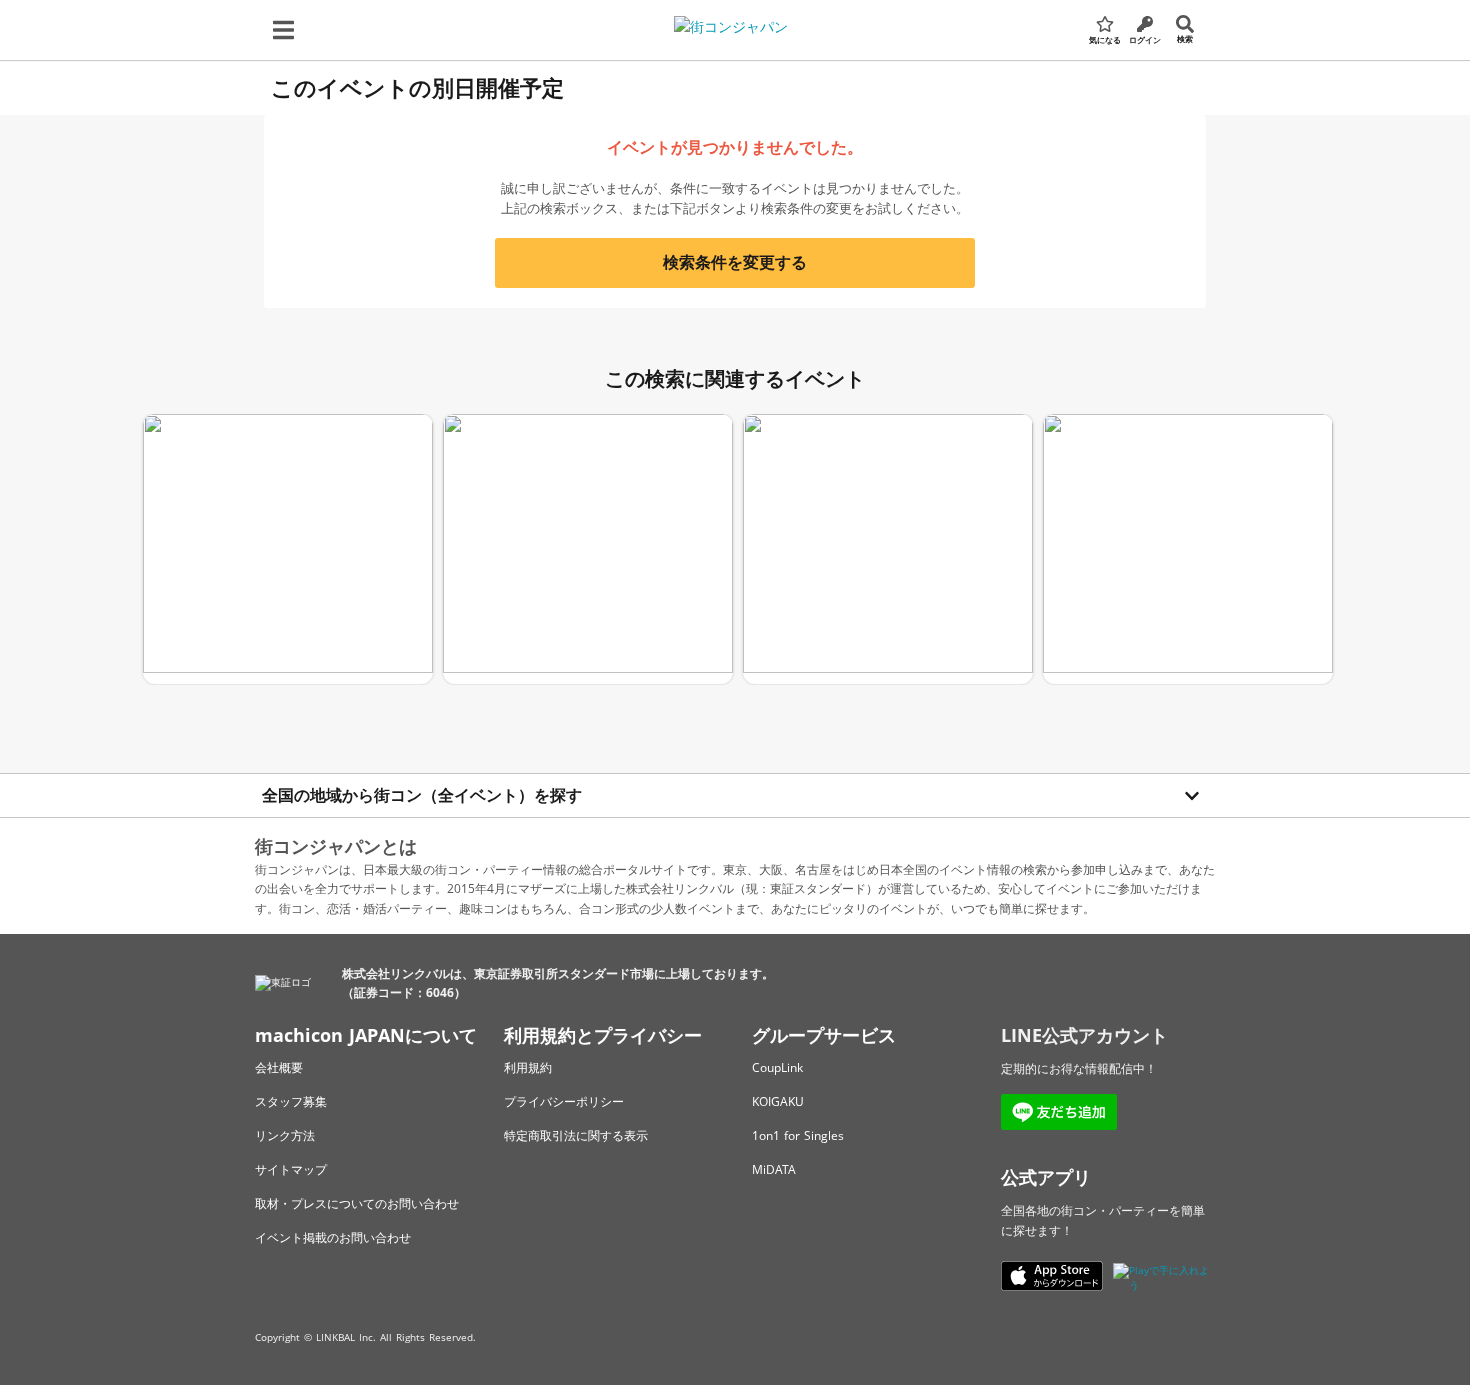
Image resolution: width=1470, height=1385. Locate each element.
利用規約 (528, 1067)
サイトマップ (291, 1169)
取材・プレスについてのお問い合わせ (357, 1203)
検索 (1185, 38)
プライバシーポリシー (564, 1101)
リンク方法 (285, 1135)
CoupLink (777, 1067)
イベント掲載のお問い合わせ (333, 1237)
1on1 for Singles (798, 1135)
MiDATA (774, 1169)
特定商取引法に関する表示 (576, 1135)
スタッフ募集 (291, 1101)
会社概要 (279, 1067)
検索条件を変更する (735, 262)
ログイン (1145, 39)
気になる (1105, 39)
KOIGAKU (778, 1101)
